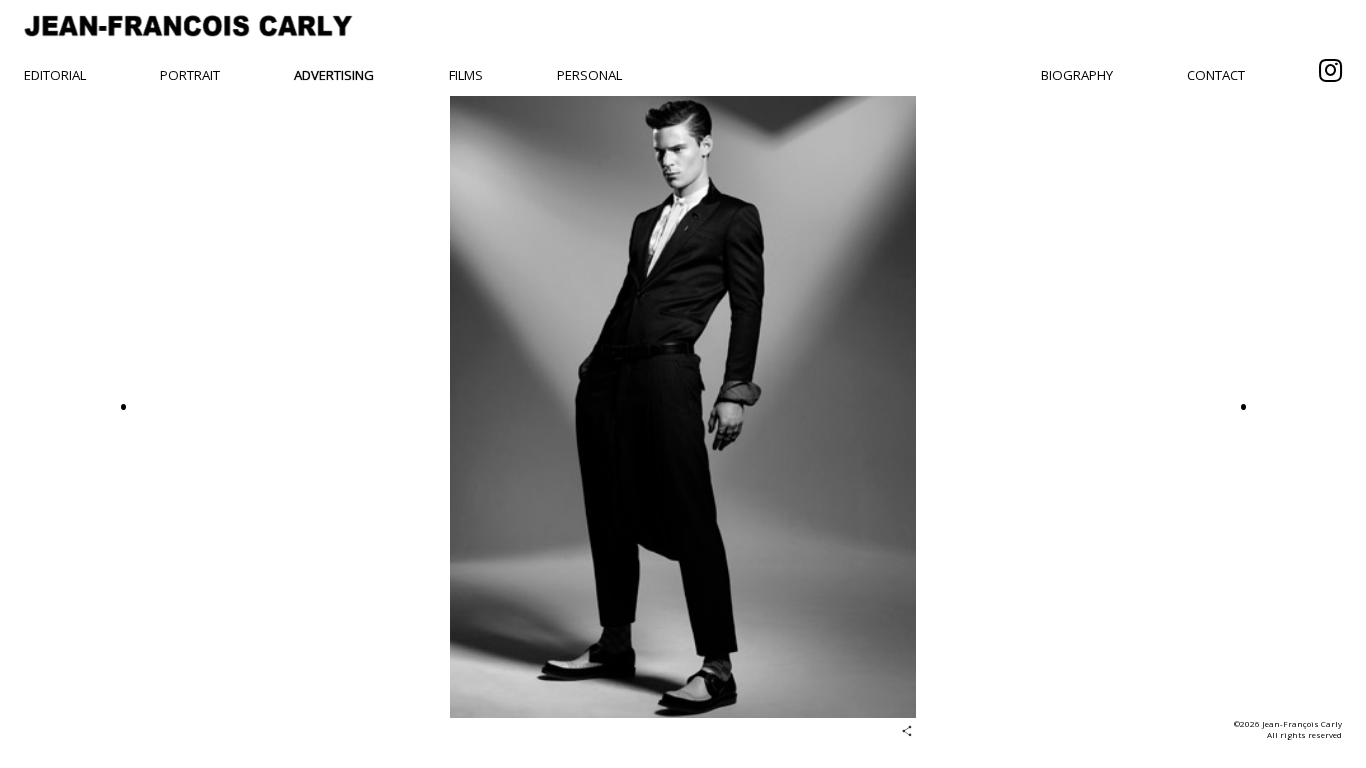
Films (466, 75)
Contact (1216, 75)
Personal (589, 75)
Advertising (334, 75)
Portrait (190, 75)
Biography (1077, 75)
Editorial (55, 75)
